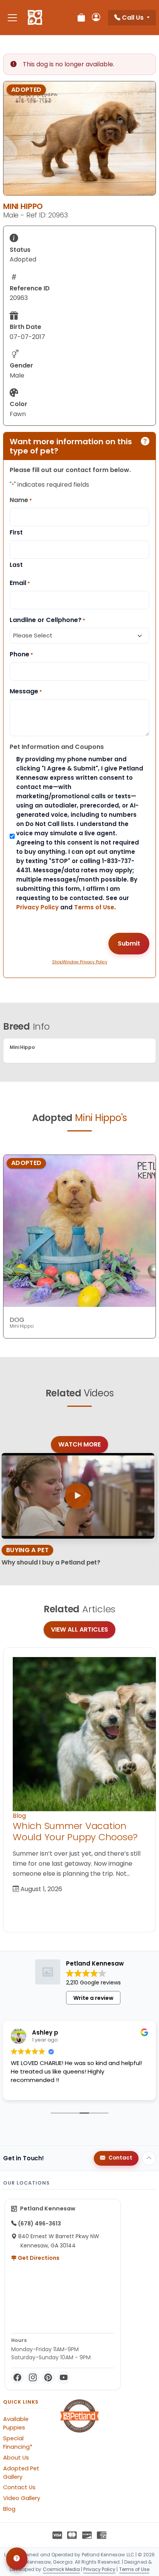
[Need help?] (17, 2559)
